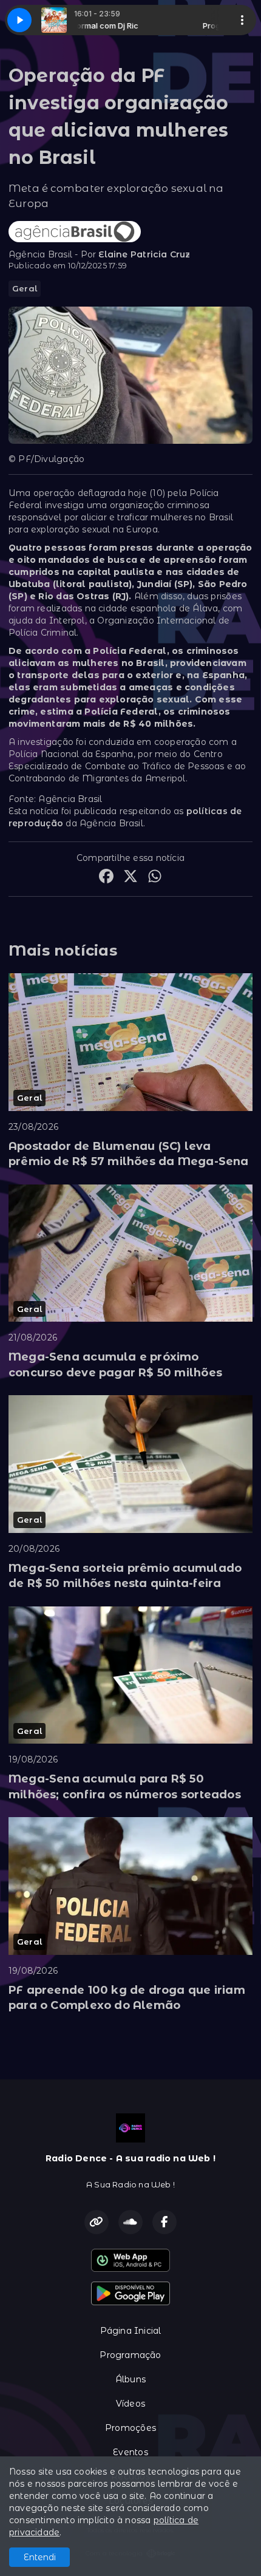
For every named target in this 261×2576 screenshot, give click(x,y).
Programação (130, 2355)
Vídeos (130, 2404)
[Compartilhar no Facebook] (106, 878)
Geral (25, 288)
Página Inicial (131, 2331)
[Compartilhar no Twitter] (130, 878)
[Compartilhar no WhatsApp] (155, 878)
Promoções (130, 2428)
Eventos (130, 2452)
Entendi (40, 2557)
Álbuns (130, 2379)
